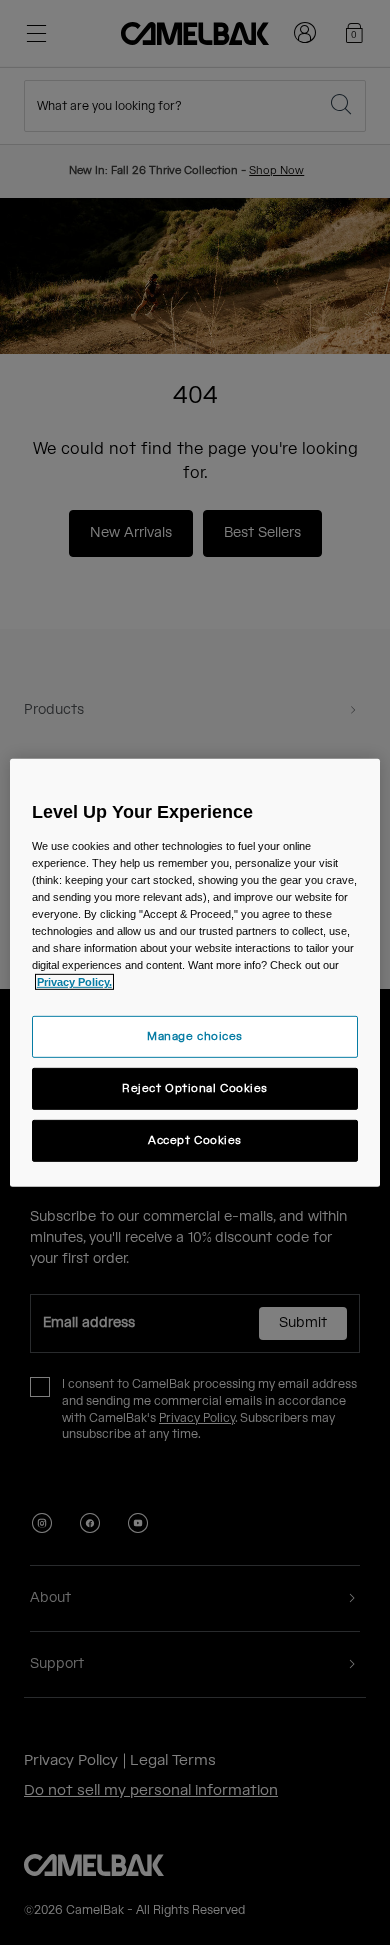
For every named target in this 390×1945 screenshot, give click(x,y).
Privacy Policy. (74, 982)
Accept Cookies (195, 1140)
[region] (195, 972)
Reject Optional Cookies (195, 1088)
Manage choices (195, 1036)
